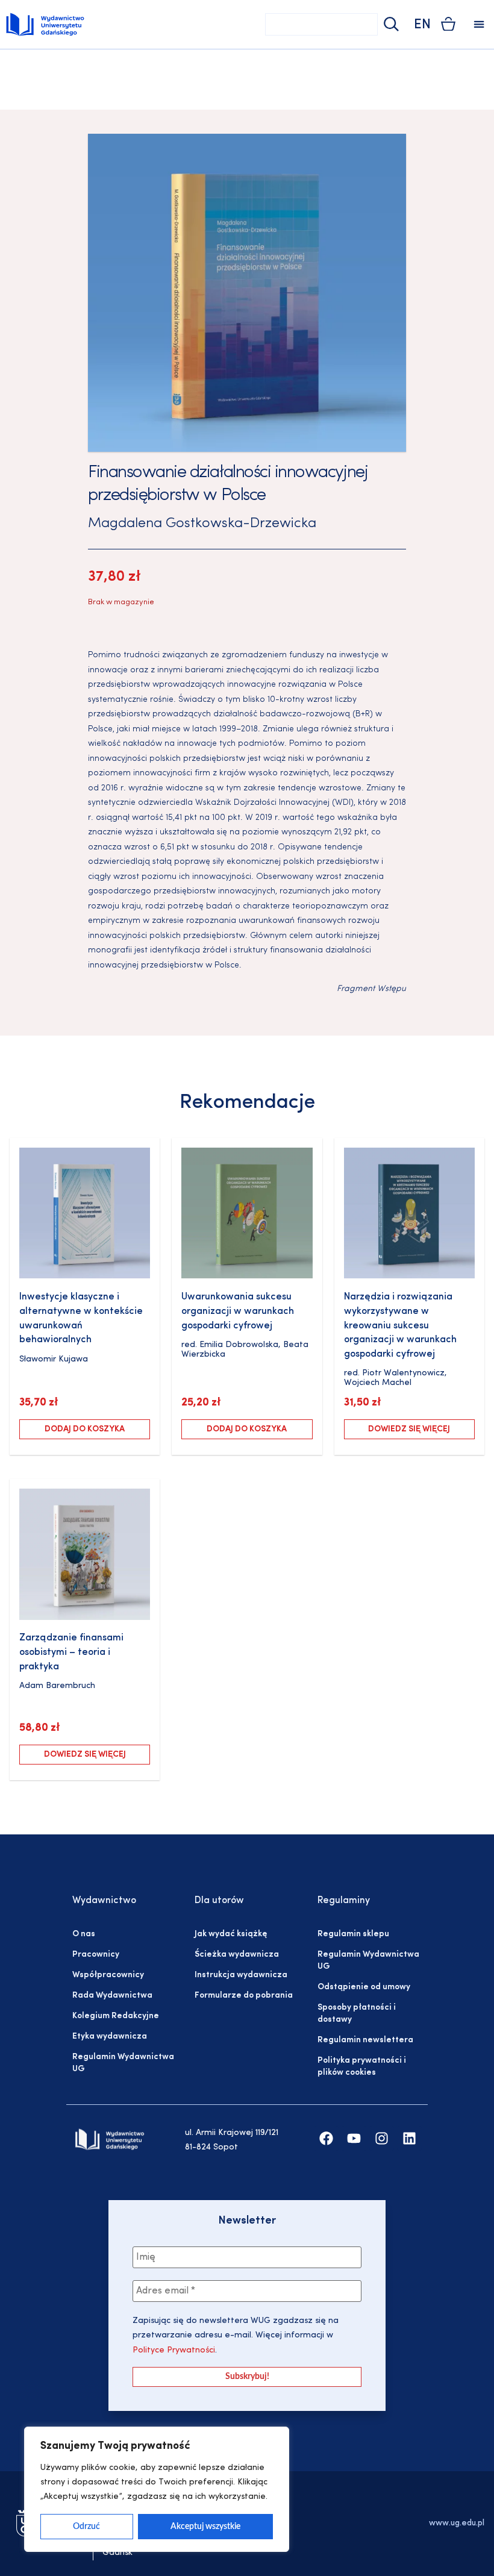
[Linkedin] (409, 2138)
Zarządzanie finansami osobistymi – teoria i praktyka (71, 1652)
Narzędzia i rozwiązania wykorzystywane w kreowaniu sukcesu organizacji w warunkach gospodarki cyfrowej (400, 1326)
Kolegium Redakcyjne (116, 2016)
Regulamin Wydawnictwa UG (123, 2063)
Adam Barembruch (57, 1686)
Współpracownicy (108, 1975)
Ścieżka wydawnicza (237, 1955)
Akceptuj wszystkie (205, 2527)
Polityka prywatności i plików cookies (362, 2067)
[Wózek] (448, 24)
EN (422, 25)
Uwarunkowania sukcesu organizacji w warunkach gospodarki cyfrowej (238, 1311)
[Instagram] (382, 2138)
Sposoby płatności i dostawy (357, 2014)
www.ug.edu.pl (457, 2523)
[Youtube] (354, 2138)
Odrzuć (86, 2527)
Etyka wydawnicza (110, 2037)
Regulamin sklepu (353, 1934)
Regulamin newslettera (365, 2040)
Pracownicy (96, 1955)
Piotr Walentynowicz (403, 1373)
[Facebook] (326, 2138)
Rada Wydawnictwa (112, 1996)
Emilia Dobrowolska (239, 1345)
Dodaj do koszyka (85, 1429)
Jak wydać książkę (231, 1934)
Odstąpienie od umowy (364, 1987)
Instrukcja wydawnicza (241, 1975)
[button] (479, 24)
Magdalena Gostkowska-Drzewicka (202, 524)
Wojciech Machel (378, 1383)
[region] (157, 2489)
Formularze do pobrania (244, 1996)
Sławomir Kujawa (54, 1359)
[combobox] (321, 24)
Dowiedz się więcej (409, 1429)
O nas (84, 1934)
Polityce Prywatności (174, 2350)
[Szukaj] (390, 24)
